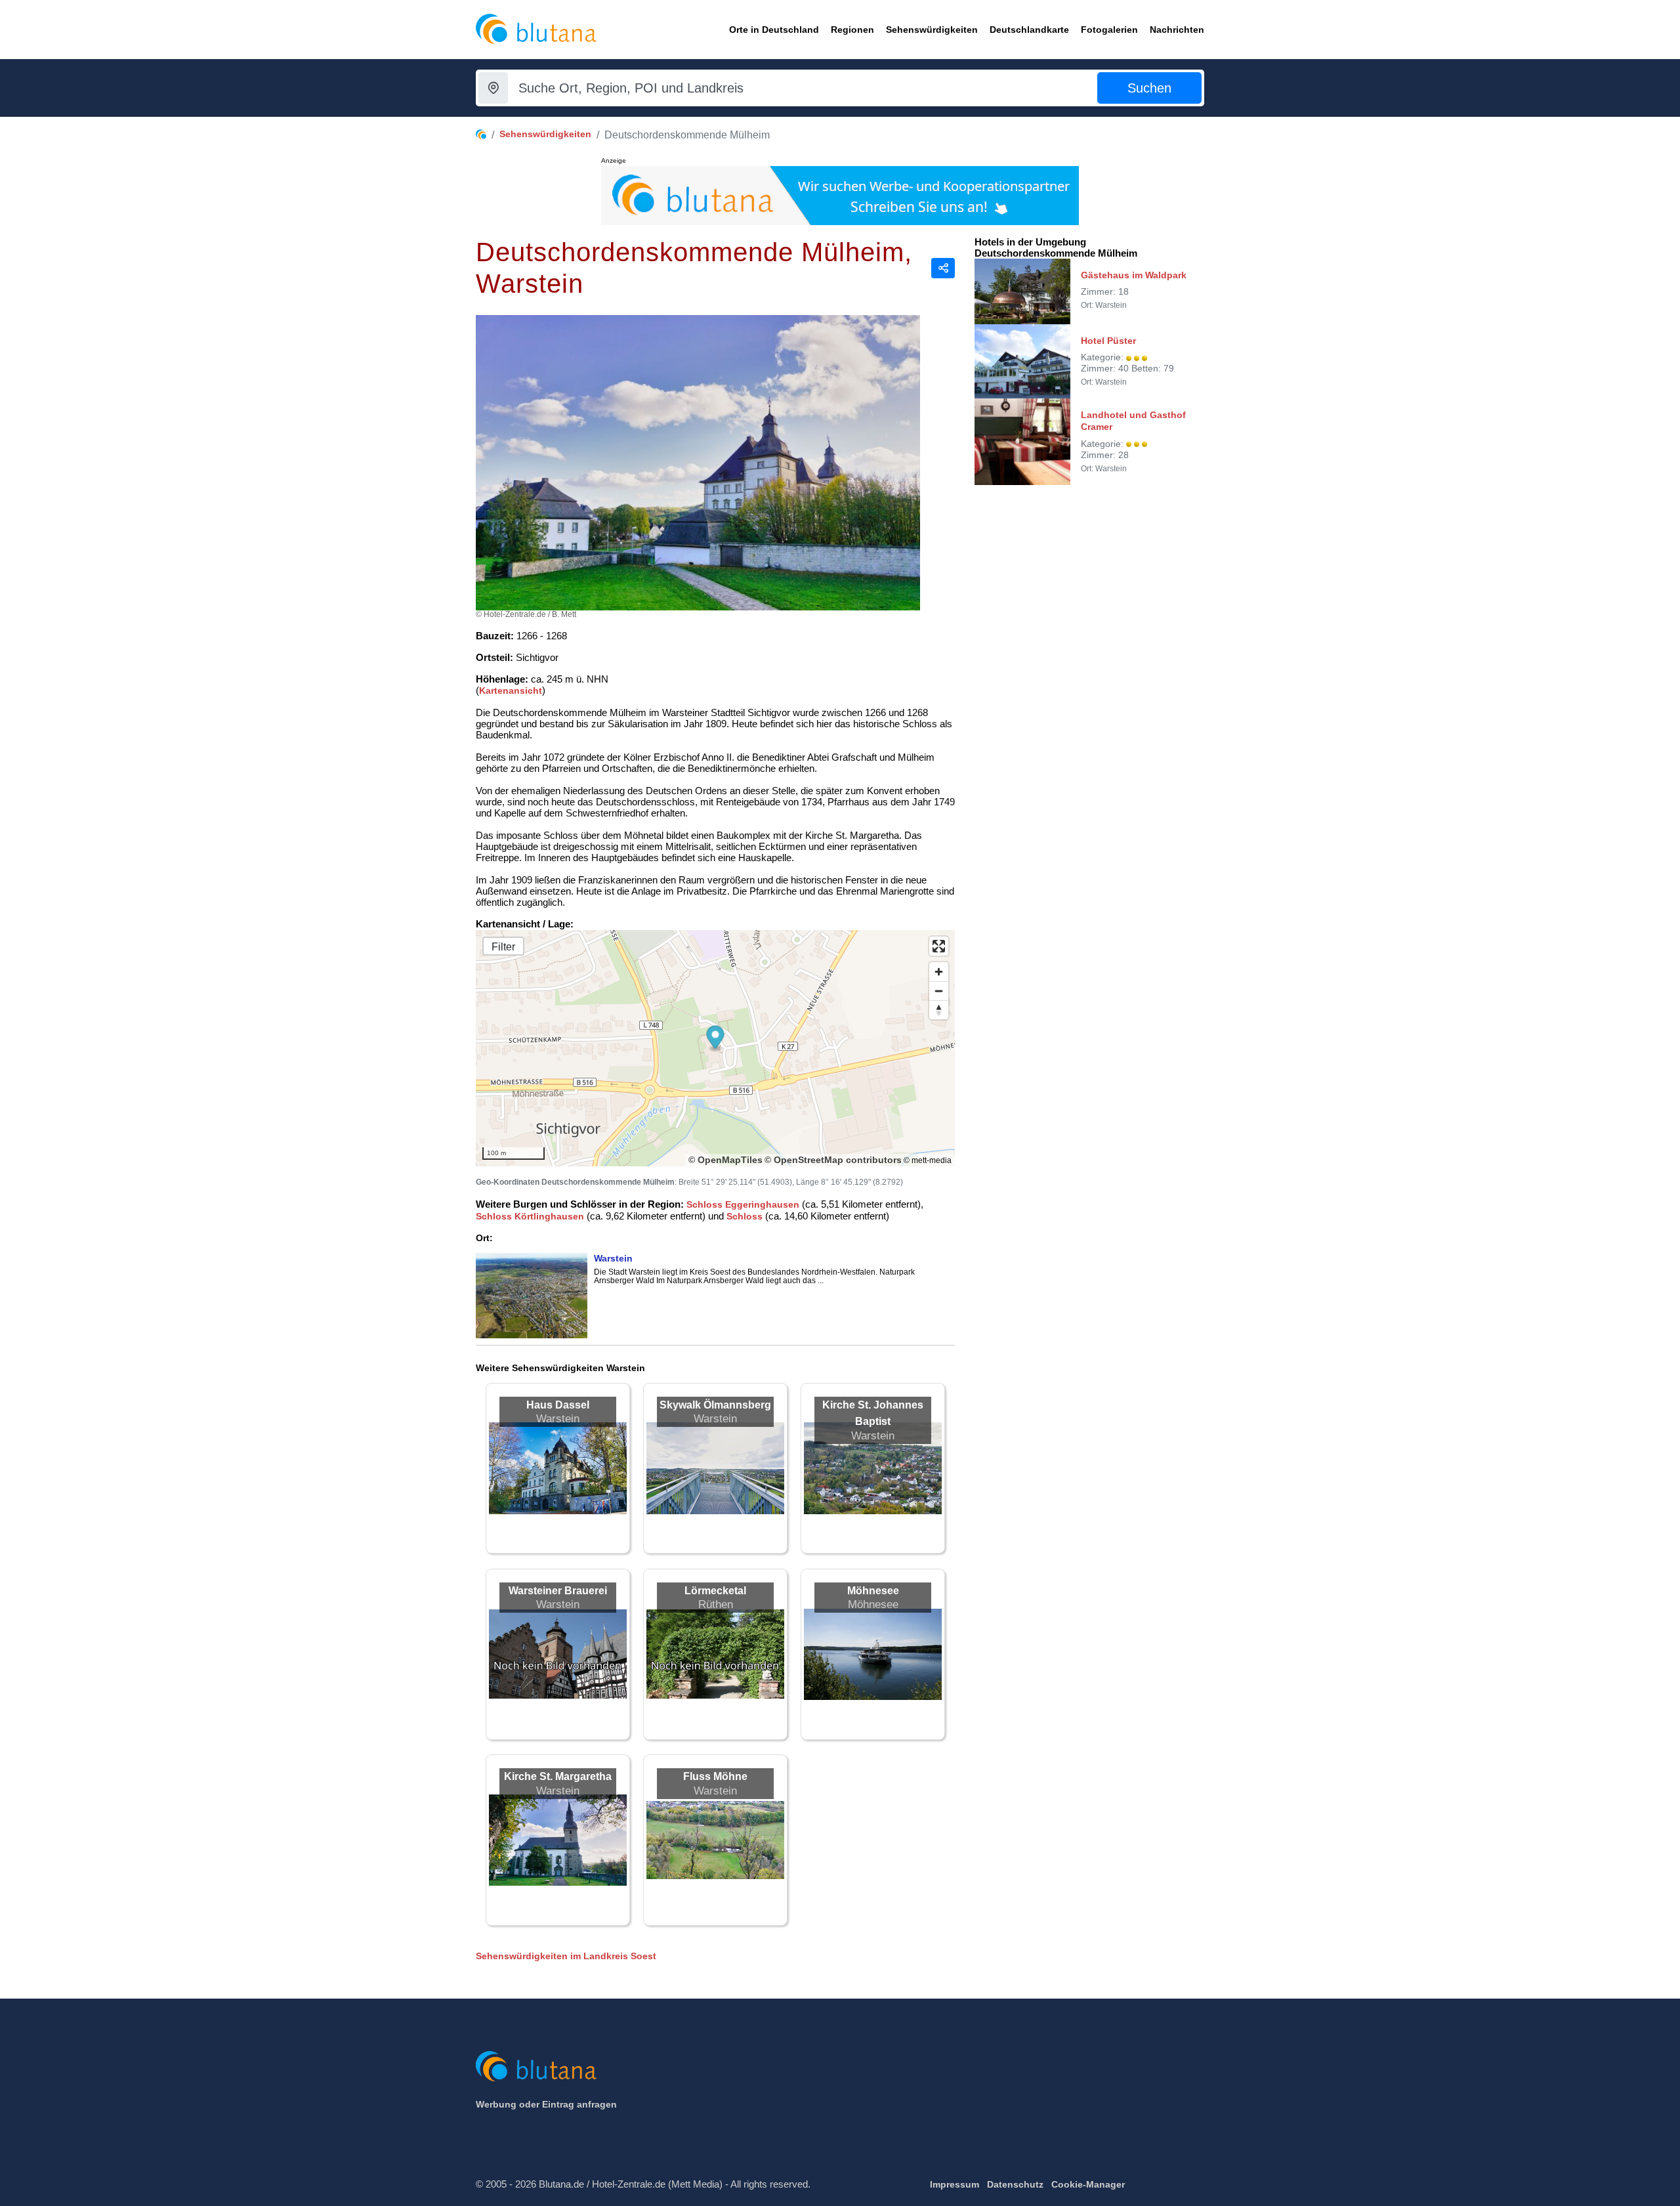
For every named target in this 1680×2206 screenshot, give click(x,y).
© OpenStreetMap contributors (833, 1160)
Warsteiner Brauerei (558, 1591)
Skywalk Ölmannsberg (715, 1405)
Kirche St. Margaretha (558, 1776)
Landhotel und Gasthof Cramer (1133, 421)
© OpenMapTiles (725, 1160)
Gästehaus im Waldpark (1134, 275)
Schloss (745, 1216)
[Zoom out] (939, 991)
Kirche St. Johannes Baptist (873, 1413)
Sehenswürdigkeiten (545, 134)
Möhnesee (873, 1591)
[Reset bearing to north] (939, 1010)
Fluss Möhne (715, 1776)
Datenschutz (1015, 2184)
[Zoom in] (939, 972)
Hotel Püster (1108, 341)
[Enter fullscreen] (939, 946)
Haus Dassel (558, 1405)
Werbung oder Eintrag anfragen (546, 2104)
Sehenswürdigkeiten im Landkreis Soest (566, 1956)
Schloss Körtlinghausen (530, 1216)
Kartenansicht (511, 690)
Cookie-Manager (1088, 2184)
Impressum (955, 2184)
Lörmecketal (715, 1591)
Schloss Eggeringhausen (743, 1204)
